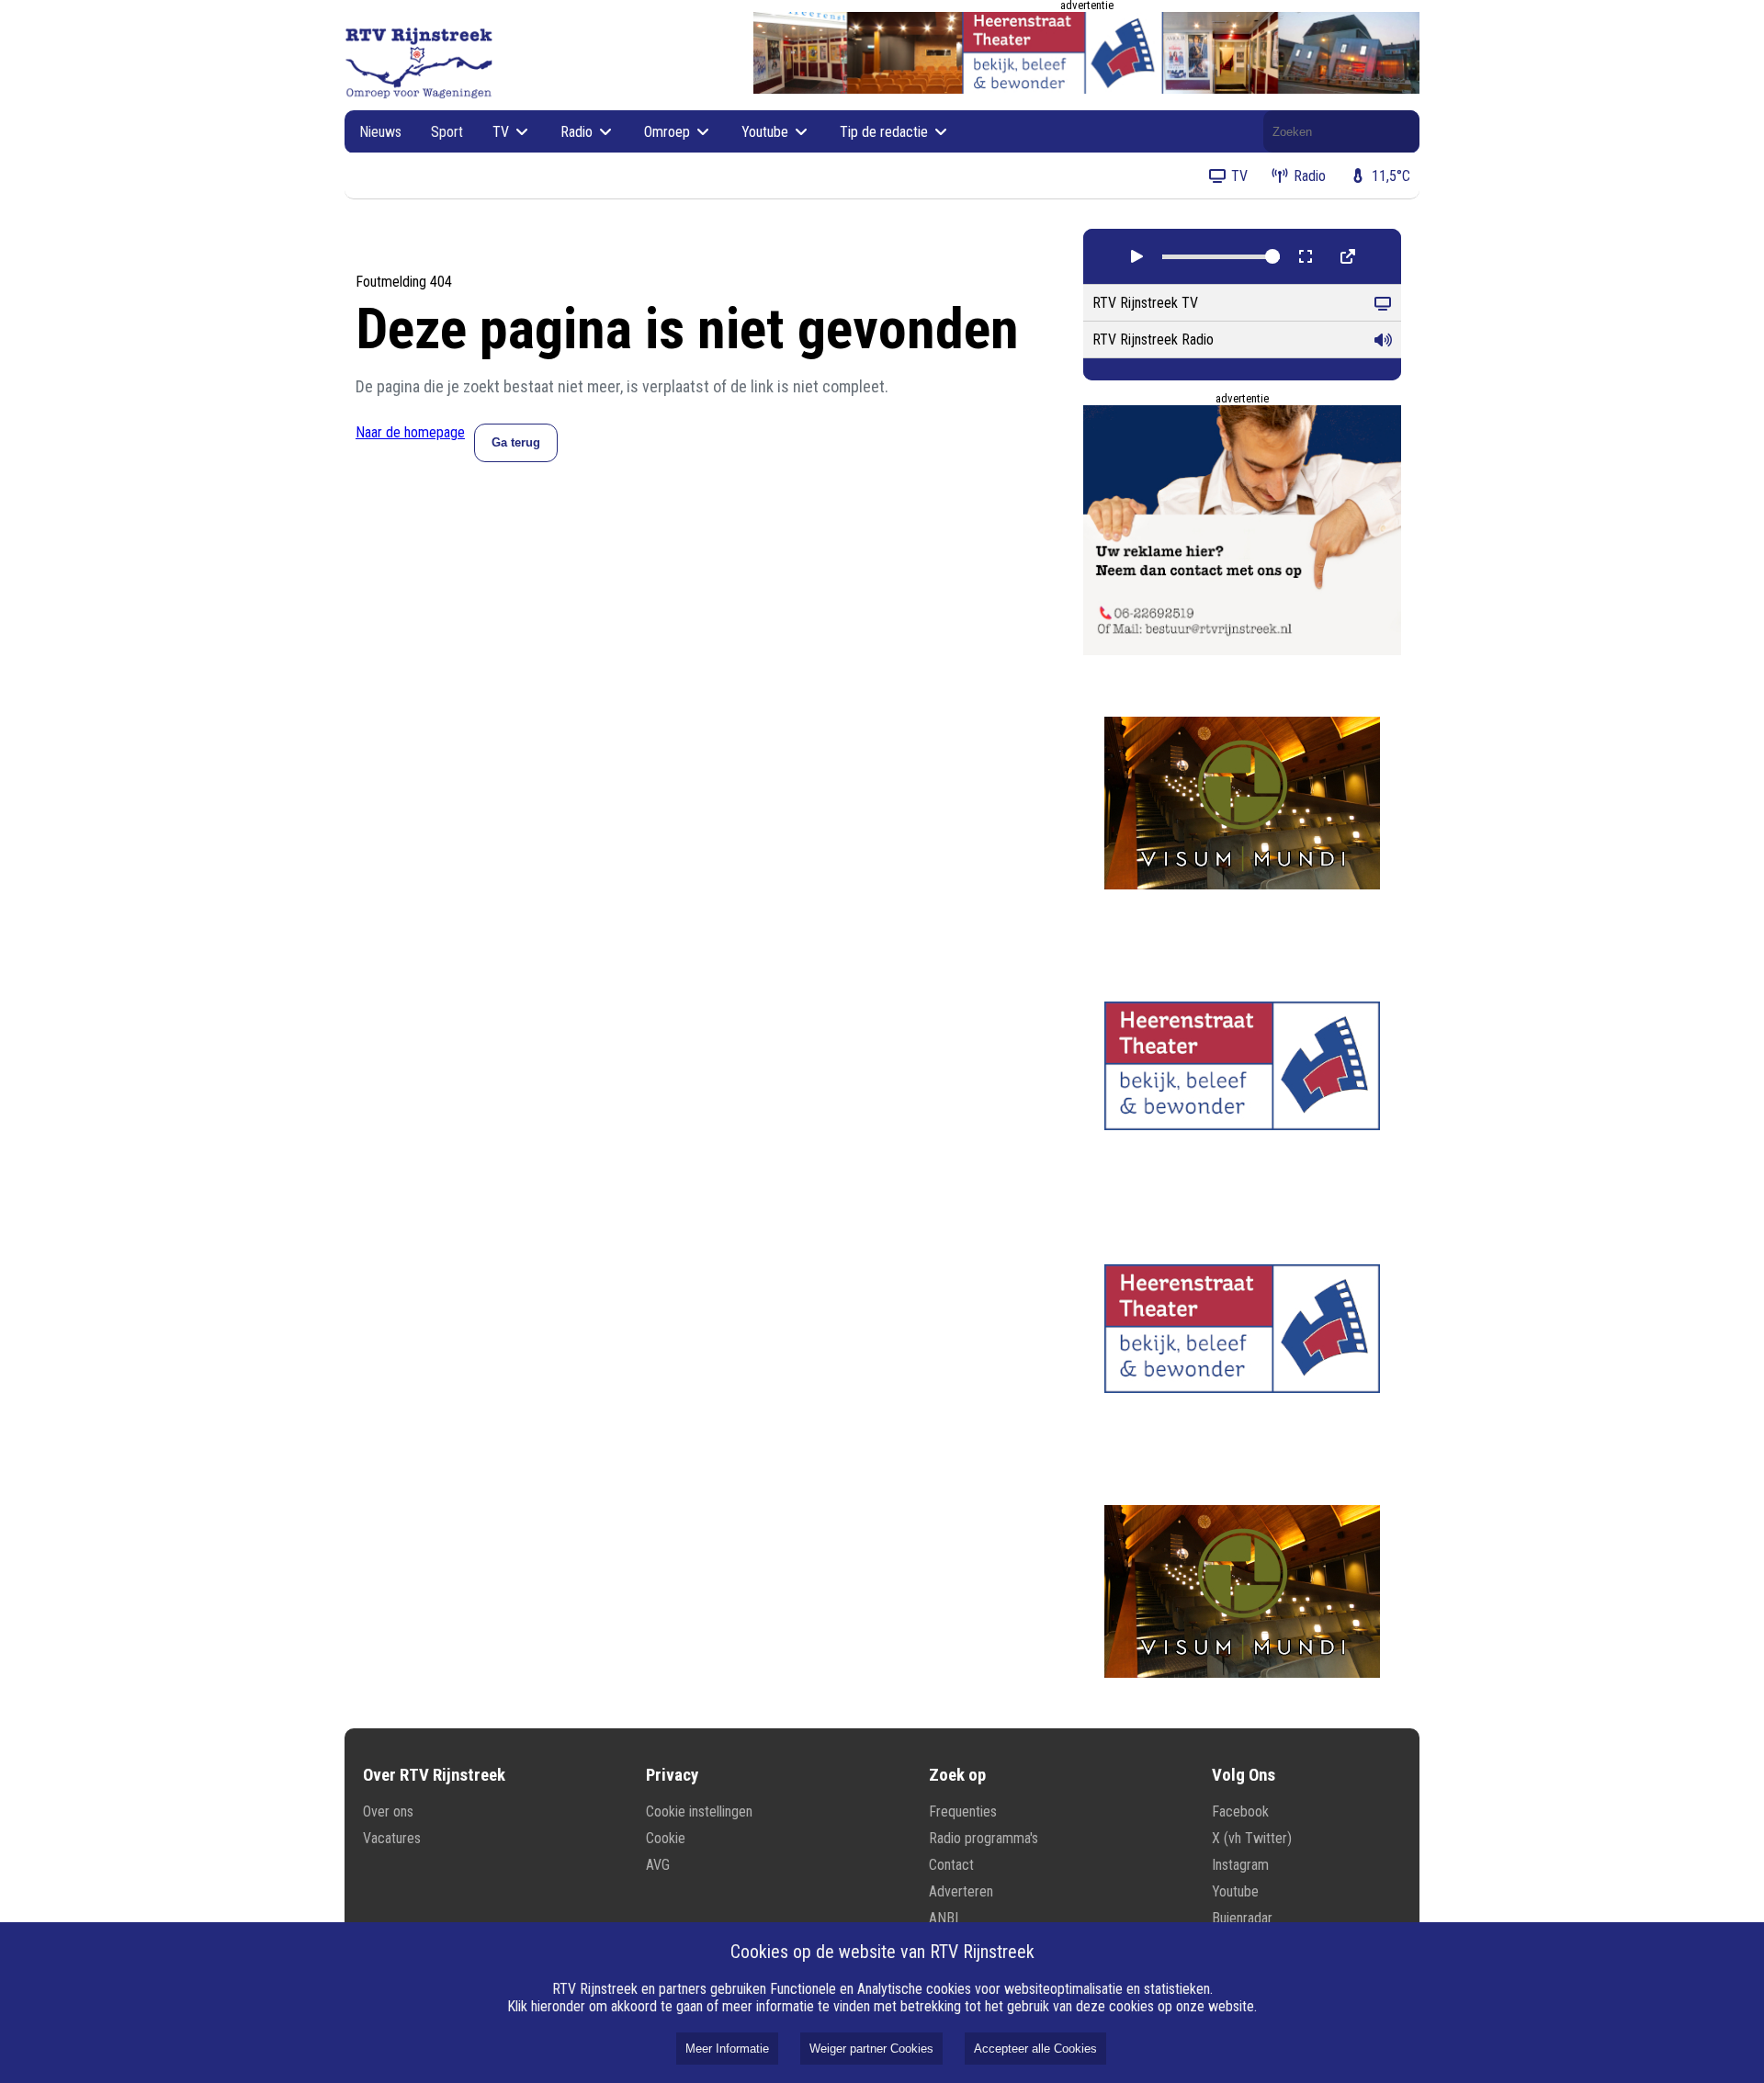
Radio (578, 132)
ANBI (944, 1918)
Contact (951, 1865)
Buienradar (1242, 1918)
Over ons (388, 1811)
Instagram (1240, 1865)
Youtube (767, 132)
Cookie (666, 1838)
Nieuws (380, 132)
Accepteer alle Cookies (1035, 2049)
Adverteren (961, 1891)
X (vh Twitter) (1252, 1838)
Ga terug (516, 442)
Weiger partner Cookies (871, 2049)
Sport (447, 132)
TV (503, 132)
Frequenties (963, 1811)
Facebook (1240, 1811)
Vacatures (392, 1838)
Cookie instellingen (699, 1811)
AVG (658, 1865)
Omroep (669, 132)
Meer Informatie (727, 2049)
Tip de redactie (886, 132)
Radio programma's (984, 1838)
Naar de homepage (410, 432)
